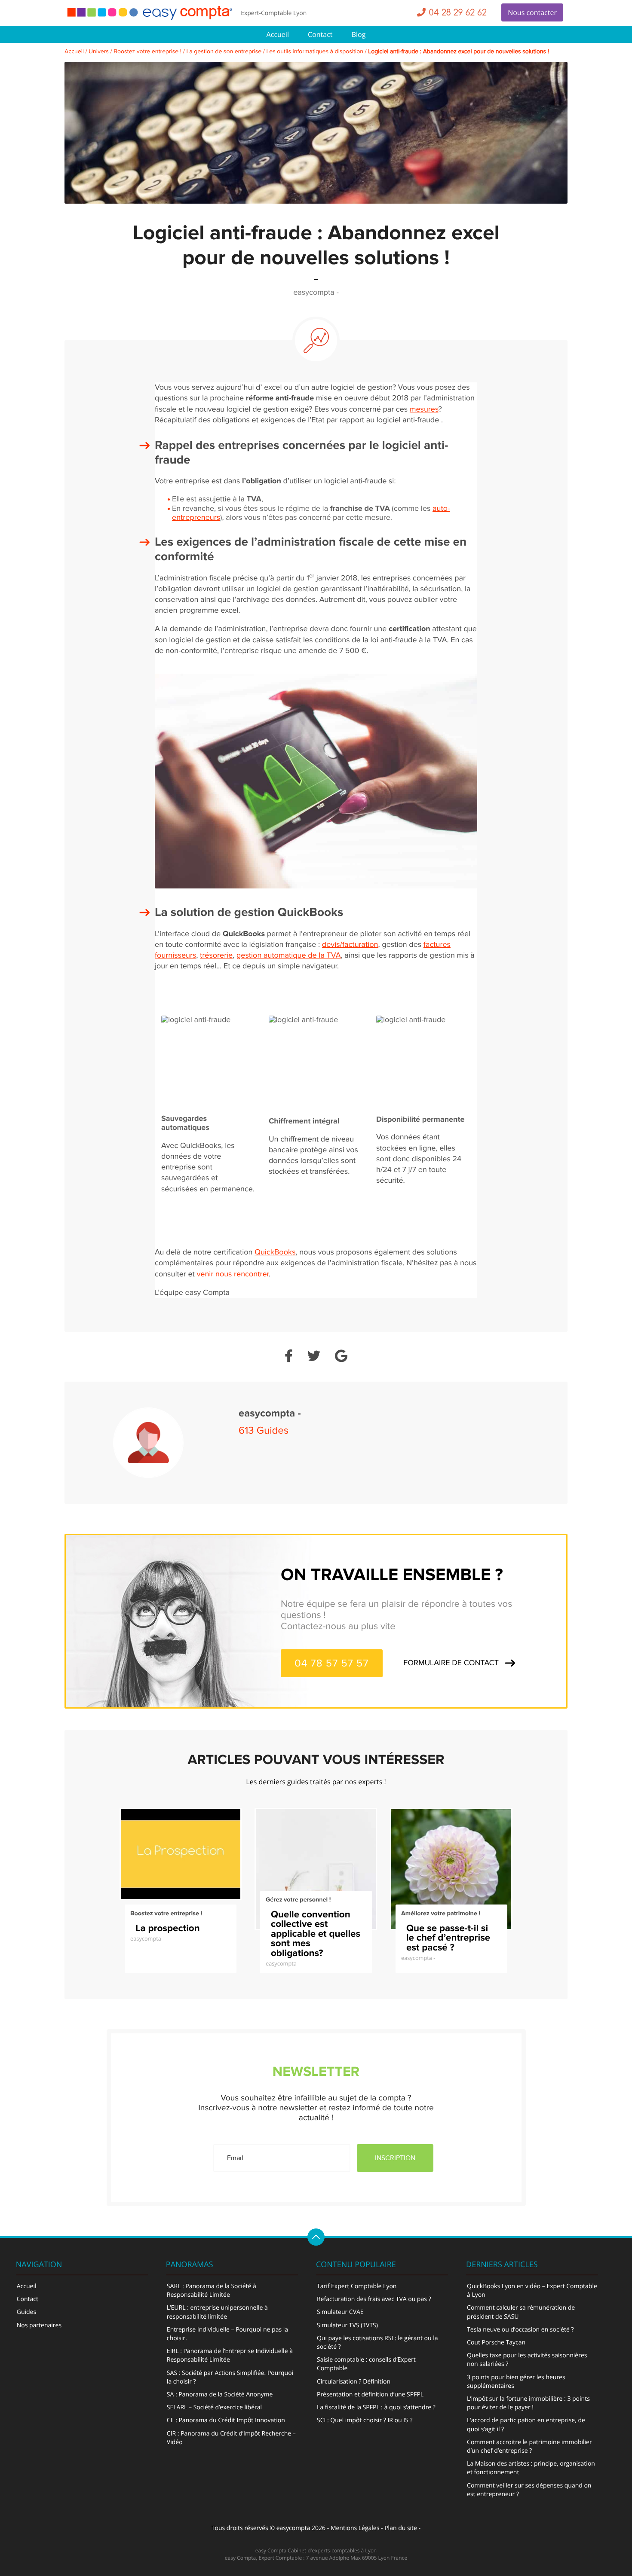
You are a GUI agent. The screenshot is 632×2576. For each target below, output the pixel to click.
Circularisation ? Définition (354, 2382)
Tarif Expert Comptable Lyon (357, 2286)
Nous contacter (532, 12)
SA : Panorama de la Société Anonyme (220, 2394)
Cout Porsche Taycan (496, 2343)
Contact (320, 34)
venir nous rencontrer (233, 1274)
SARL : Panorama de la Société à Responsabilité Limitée (212, 2291)
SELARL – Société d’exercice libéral (214, 2407)
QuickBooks (275, 1253)
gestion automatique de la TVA (289, 956)
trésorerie (216, 956)
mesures (424, 410)
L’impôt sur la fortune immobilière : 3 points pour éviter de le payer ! (528, 2403)
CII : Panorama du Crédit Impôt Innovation (226, 2420)
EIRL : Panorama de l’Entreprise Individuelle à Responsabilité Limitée (230, 2355)
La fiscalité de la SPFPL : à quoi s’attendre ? (376, 2407)
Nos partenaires (39, 2325)
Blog (359, 34)
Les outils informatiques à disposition (315, 52)
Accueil (278, 34)
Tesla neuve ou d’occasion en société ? (520, 2330)
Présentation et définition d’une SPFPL (370, 2394)
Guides (26, 2312)
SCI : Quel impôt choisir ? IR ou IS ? (365, 2420)
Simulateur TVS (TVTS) (347, 2325)
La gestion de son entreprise (224, 52)
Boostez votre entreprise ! (147, 52)
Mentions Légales (355, 2528)
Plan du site (401, 2528)
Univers (99, 52)
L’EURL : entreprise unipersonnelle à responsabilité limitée (217, 2312)
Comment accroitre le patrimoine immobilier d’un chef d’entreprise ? (529, 2446)
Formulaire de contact (451, 1663)
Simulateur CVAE (340, 2312)
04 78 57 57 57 (332, 1663)
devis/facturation (350, 945)
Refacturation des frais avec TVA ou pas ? (374, 2299)
